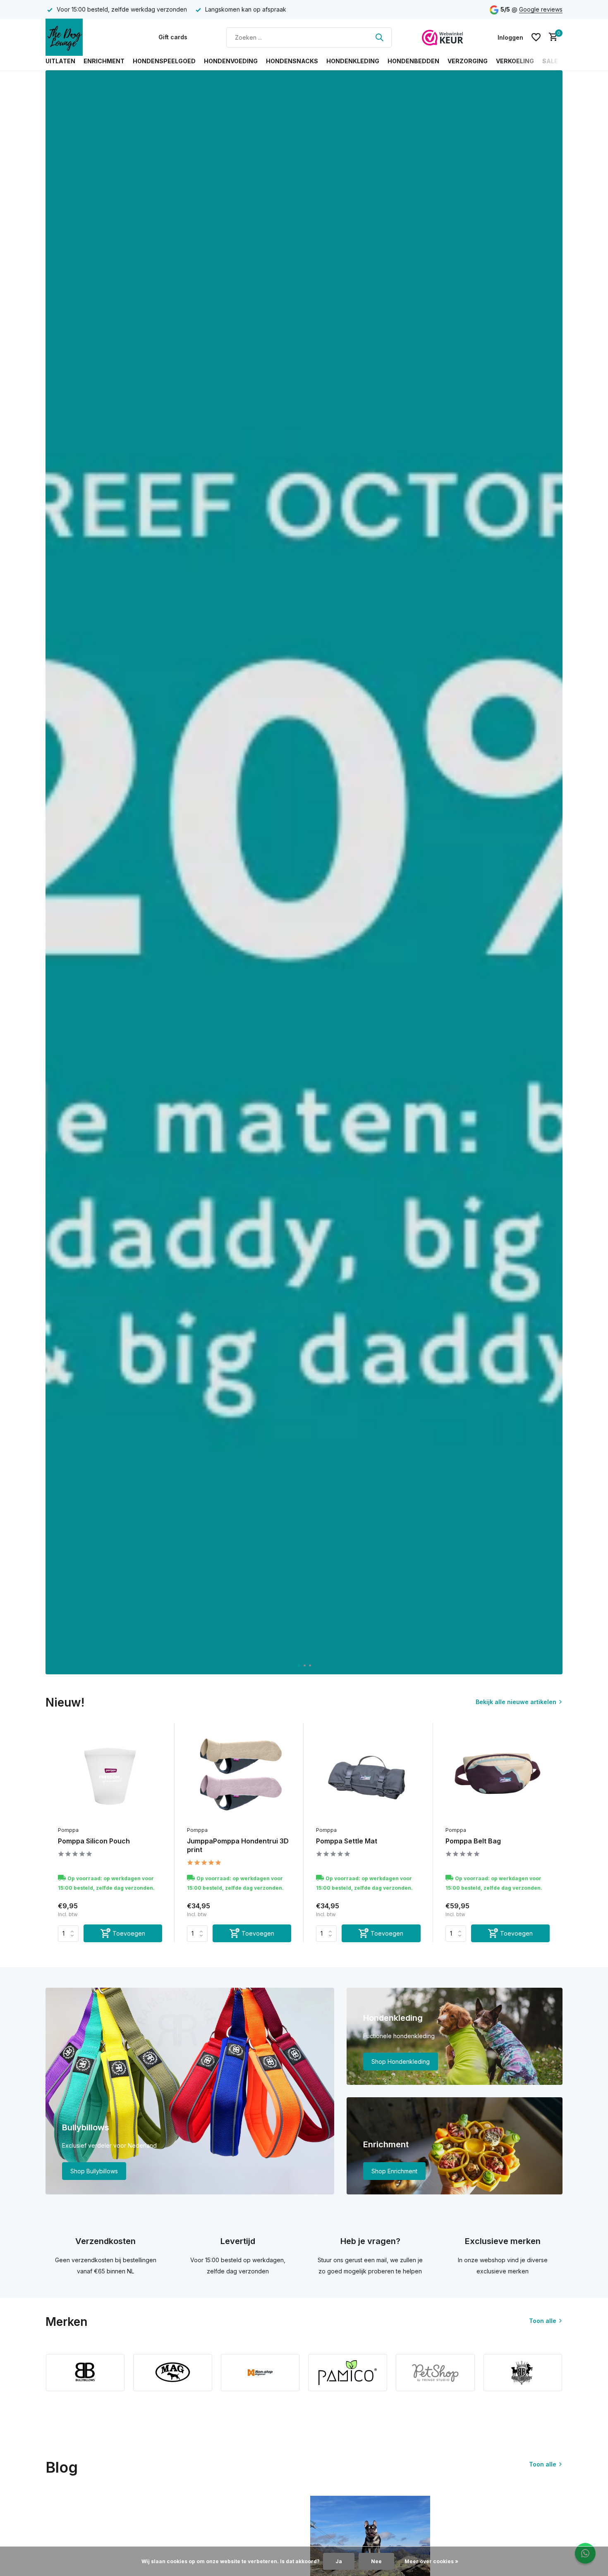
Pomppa (68, 1830)
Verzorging (468, 61)
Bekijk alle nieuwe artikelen (516, 1702)
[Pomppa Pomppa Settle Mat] (368, 1776)
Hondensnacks (292, 61)
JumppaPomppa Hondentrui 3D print (238, 1845)
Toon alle (543, 2321)
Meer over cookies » (431, 2561)
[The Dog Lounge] (87, 37)
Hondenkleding (353, 61)
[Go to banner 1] (190, 2091)
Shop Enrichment (394, 2171)
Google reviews (541, 9)
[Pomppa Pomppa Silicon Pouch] (110, 1776)
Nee (376, 2561)
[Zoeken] (379, 37)
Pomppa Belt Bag (473, 1841)
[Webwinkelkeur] (443, 37)
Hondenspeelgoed (164, 61)
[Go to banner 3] (455, 2146)
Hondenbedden (413, 61)
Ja (339, 2561)
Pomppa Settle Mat (347, 1841)
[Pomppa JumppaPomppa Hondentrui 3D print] (239, 1776)
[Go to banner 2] (455, 2036)
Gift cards (173, 37)
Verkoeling (515, 61)
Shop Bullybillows (94, 2171)
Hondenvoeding (231, 61)
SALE (550, 61)
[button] (298, 1665)
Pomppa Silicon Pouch (94, 1841)
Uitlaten (60, 61)
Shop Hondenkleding (401, 2062)
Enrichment (104, 61)
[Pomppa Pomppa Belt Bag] (498, 1776)
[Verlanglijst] (536, 37)
